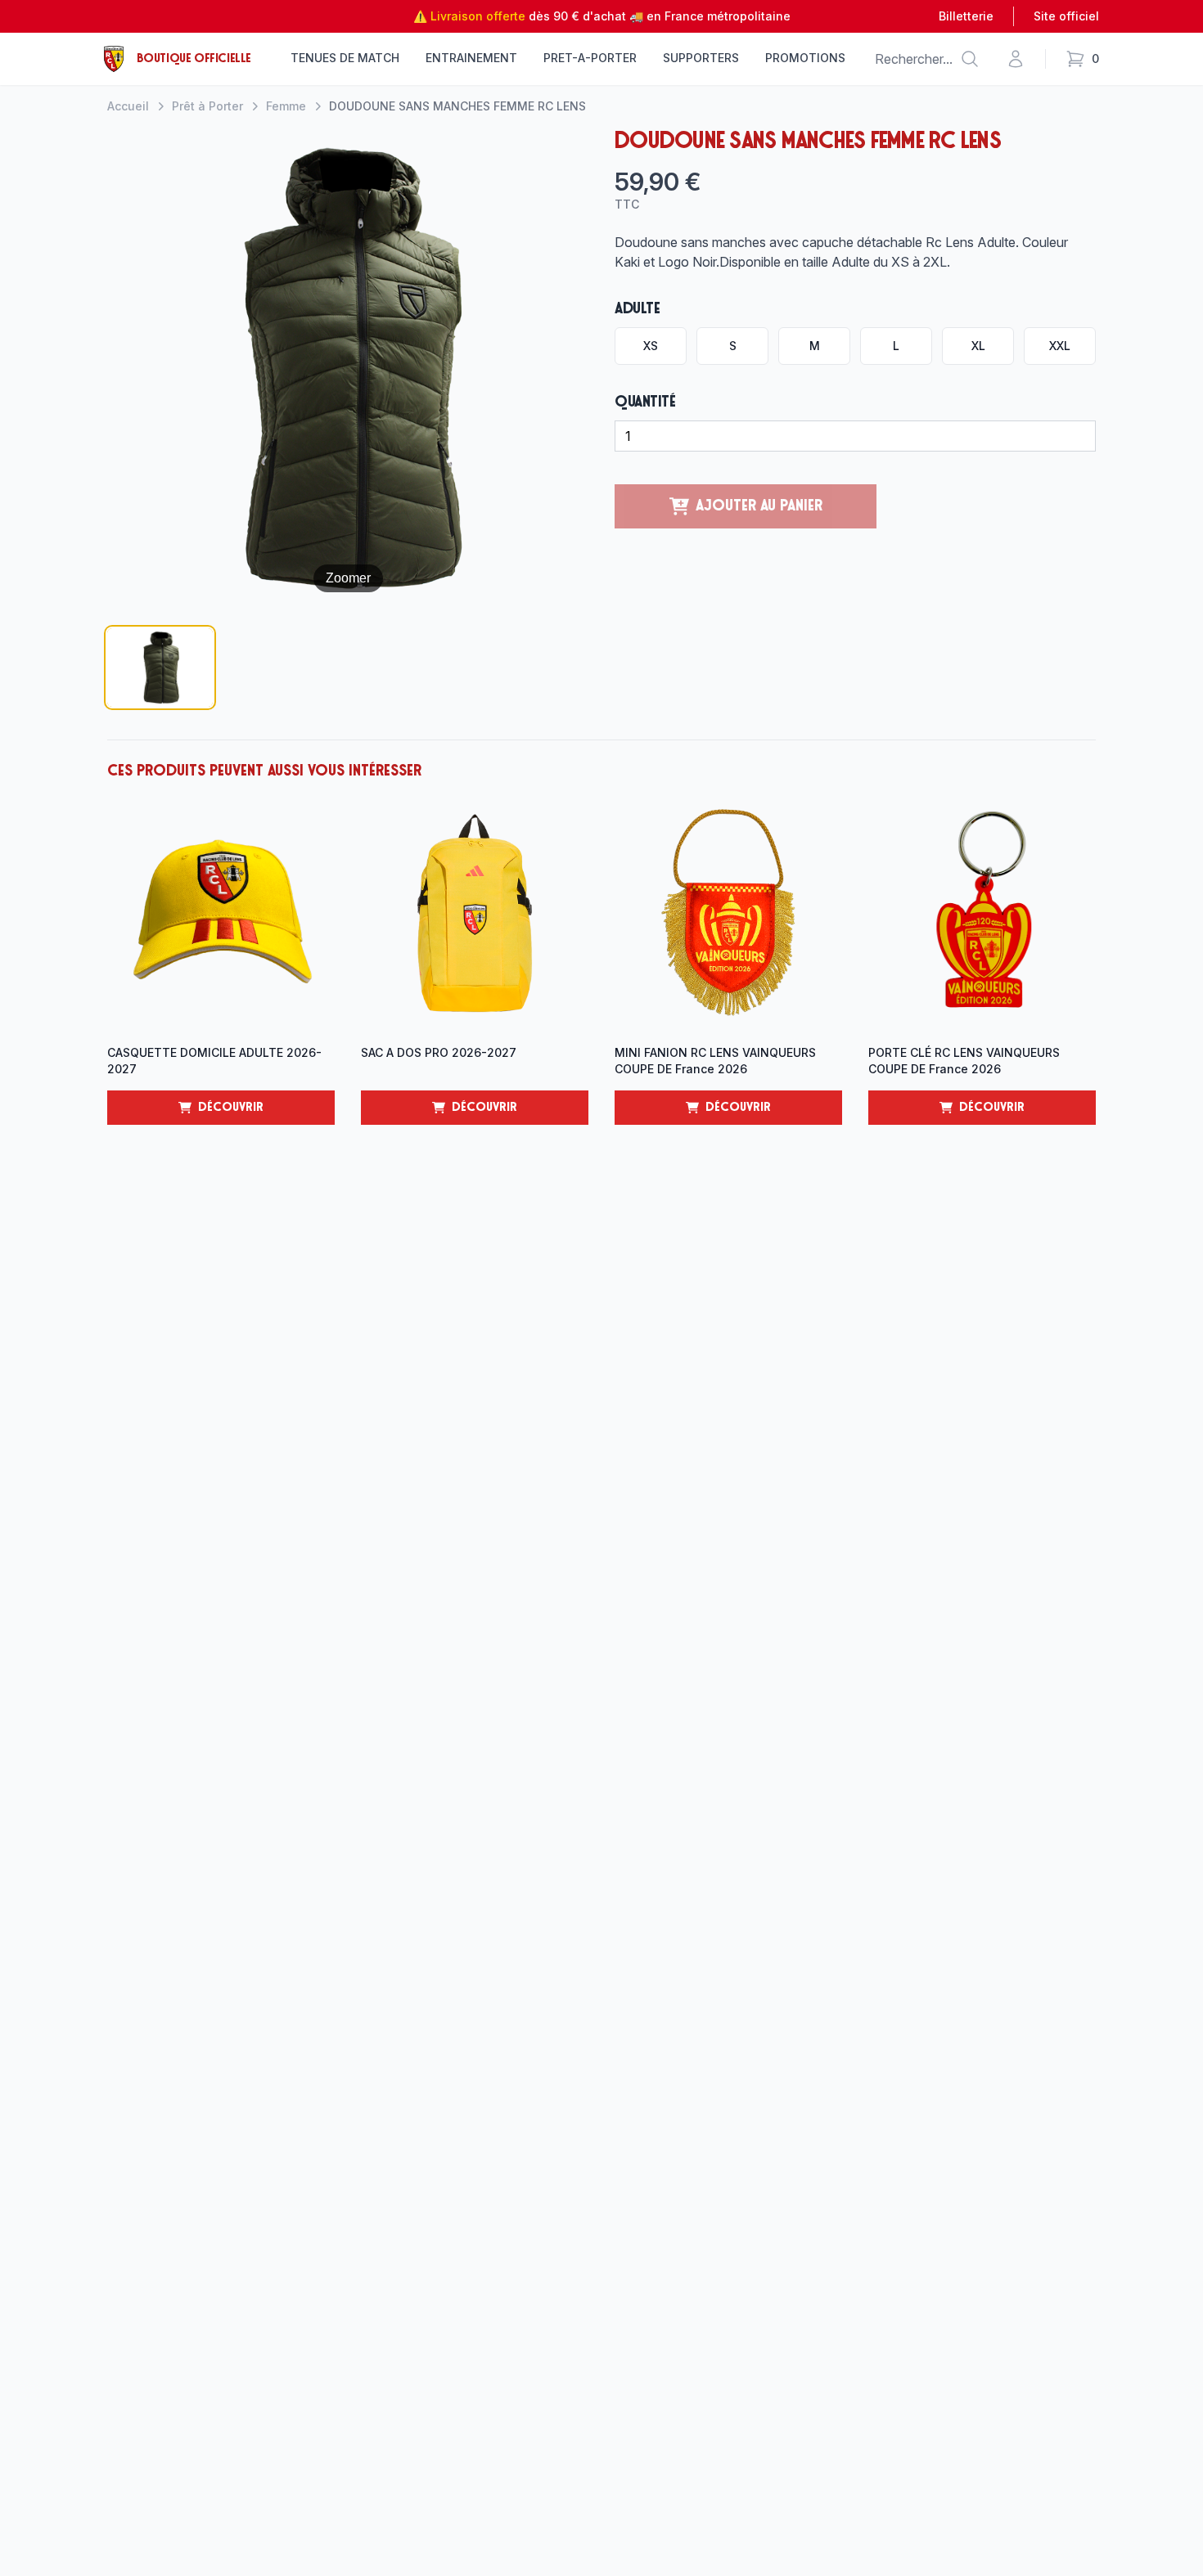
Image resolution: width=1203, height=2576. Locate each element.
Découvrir (266, 1113)
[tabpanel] (348, 368)
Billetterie (966, 16)
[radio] (651, 346)
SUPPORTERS (701, 58)
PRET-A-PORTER (590, 58)
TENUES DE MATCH (345, 58)
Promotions (805, 58)
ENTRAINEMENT (471, 58)
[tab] (160, 668)
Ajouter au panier (759, 506)
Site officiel (1066, 16)
